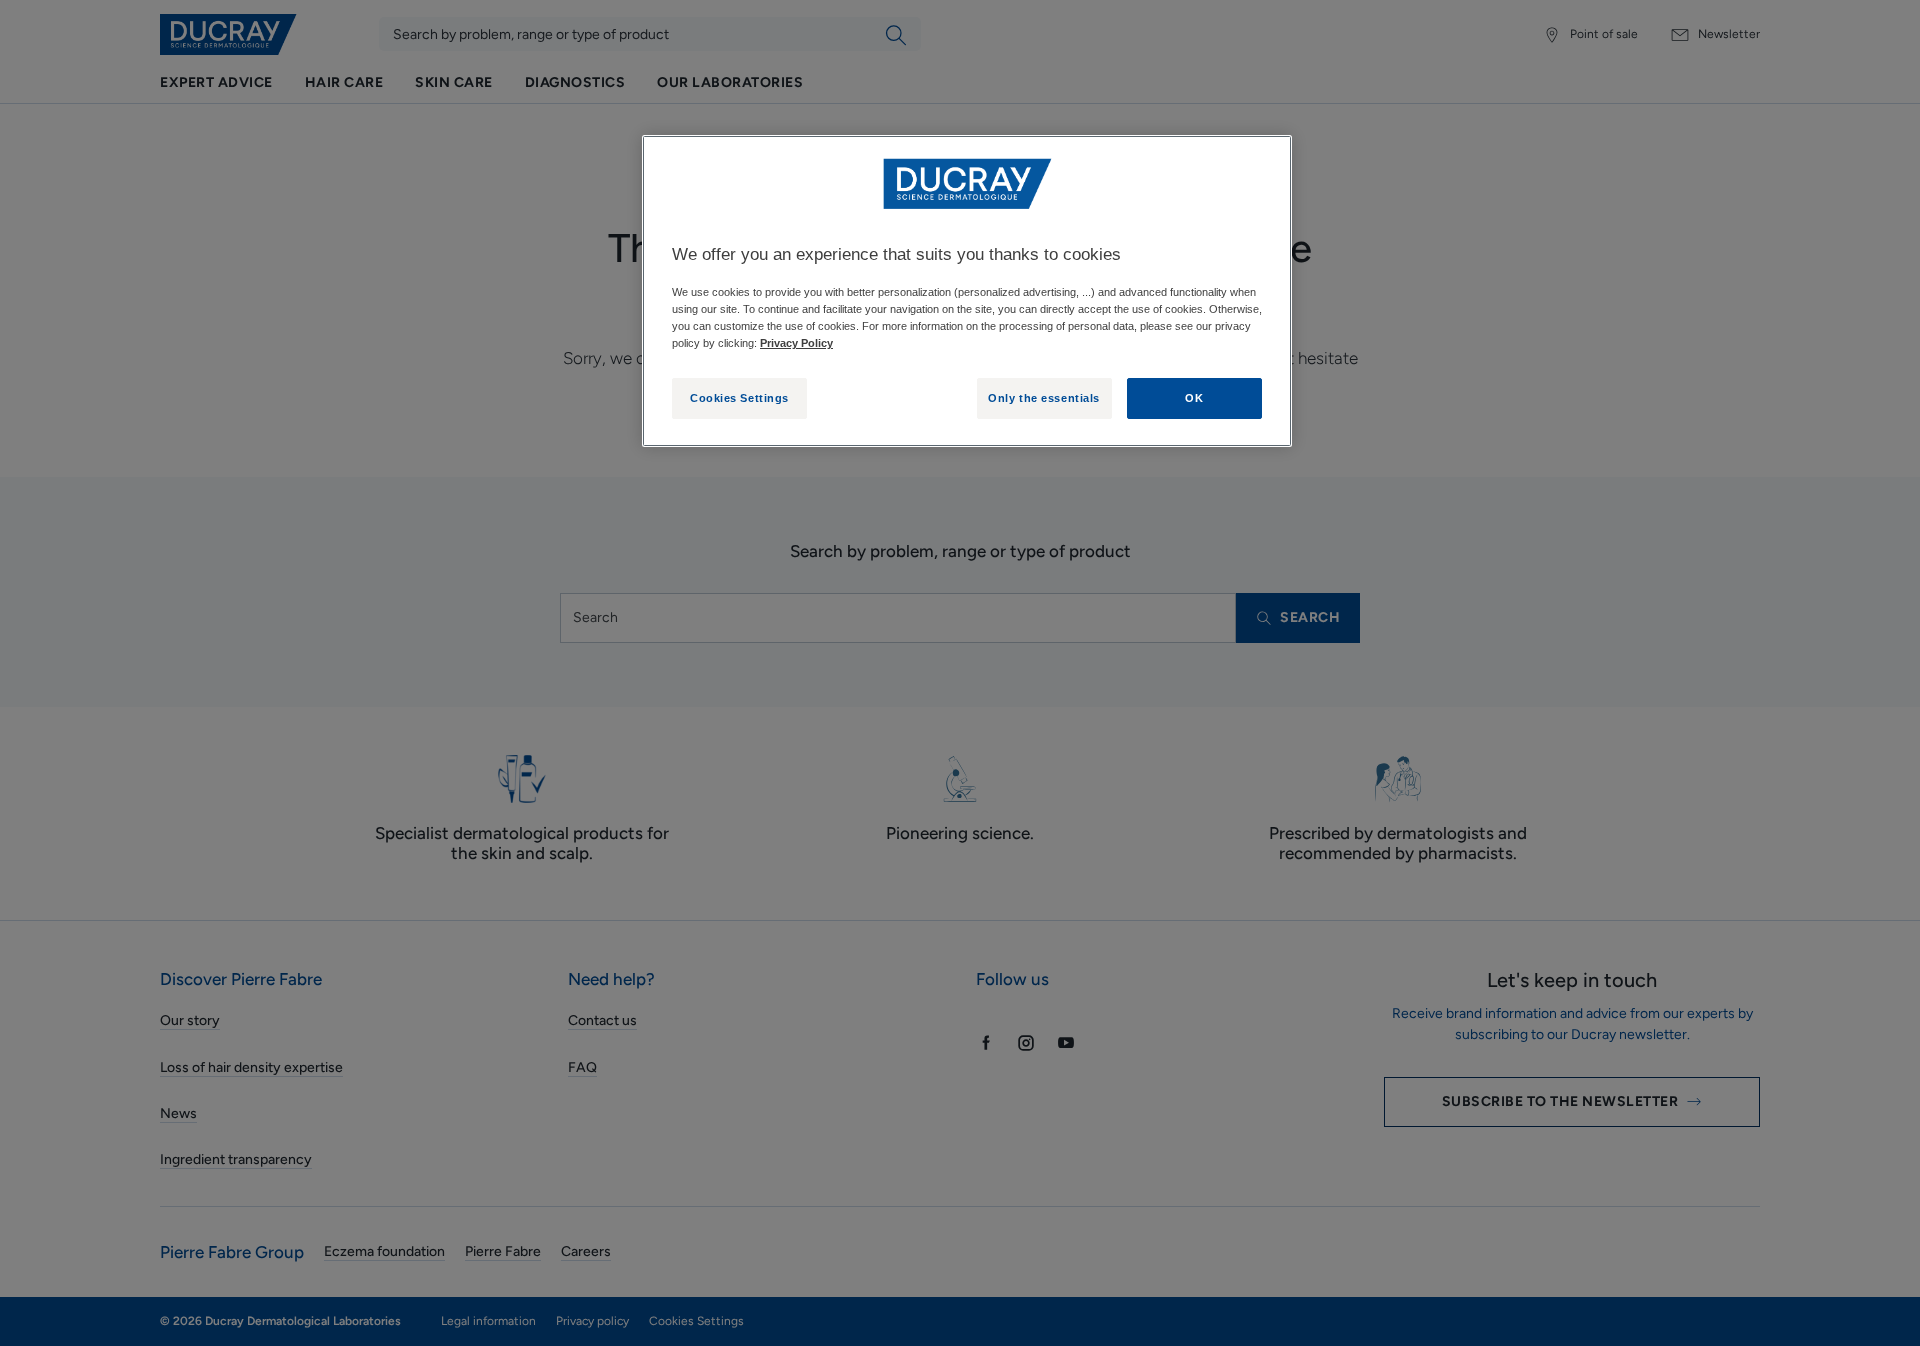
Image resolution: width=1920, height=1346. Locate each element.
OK (1194, 398)
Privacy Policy (796, 343)
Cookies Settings (739, 398)
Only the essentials (1044, 398)
